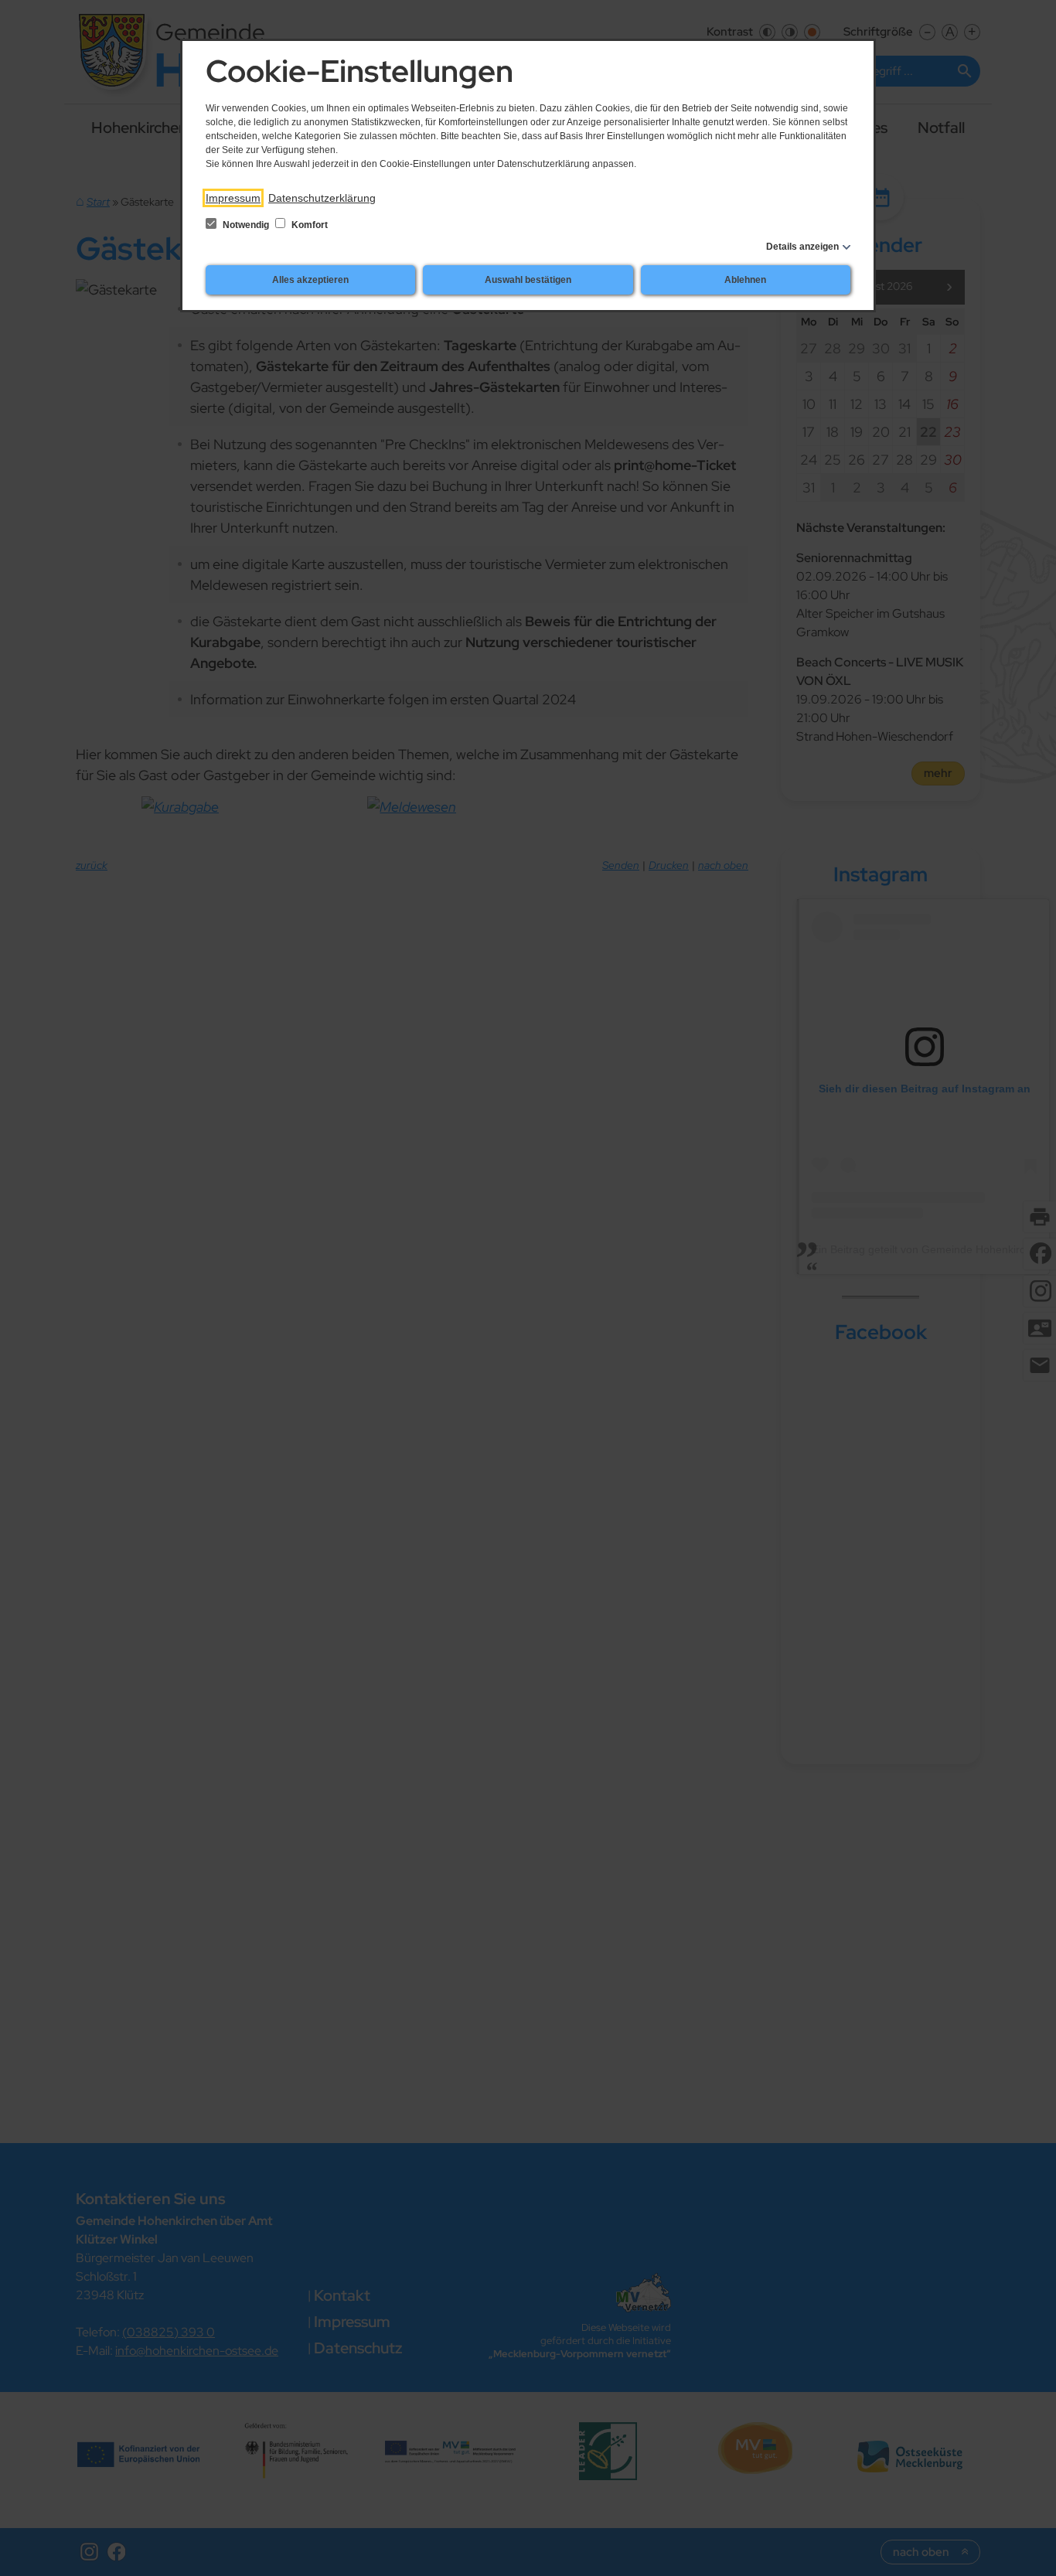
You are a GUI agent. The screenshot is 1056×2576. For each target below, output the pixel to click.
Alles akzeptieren (310, 280)
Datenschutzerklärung (322, 198)
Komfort (308, 225)
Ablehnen (745, 280)
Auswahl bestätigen (528, 280)
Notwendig (246, 225)
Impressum (233, 198)
